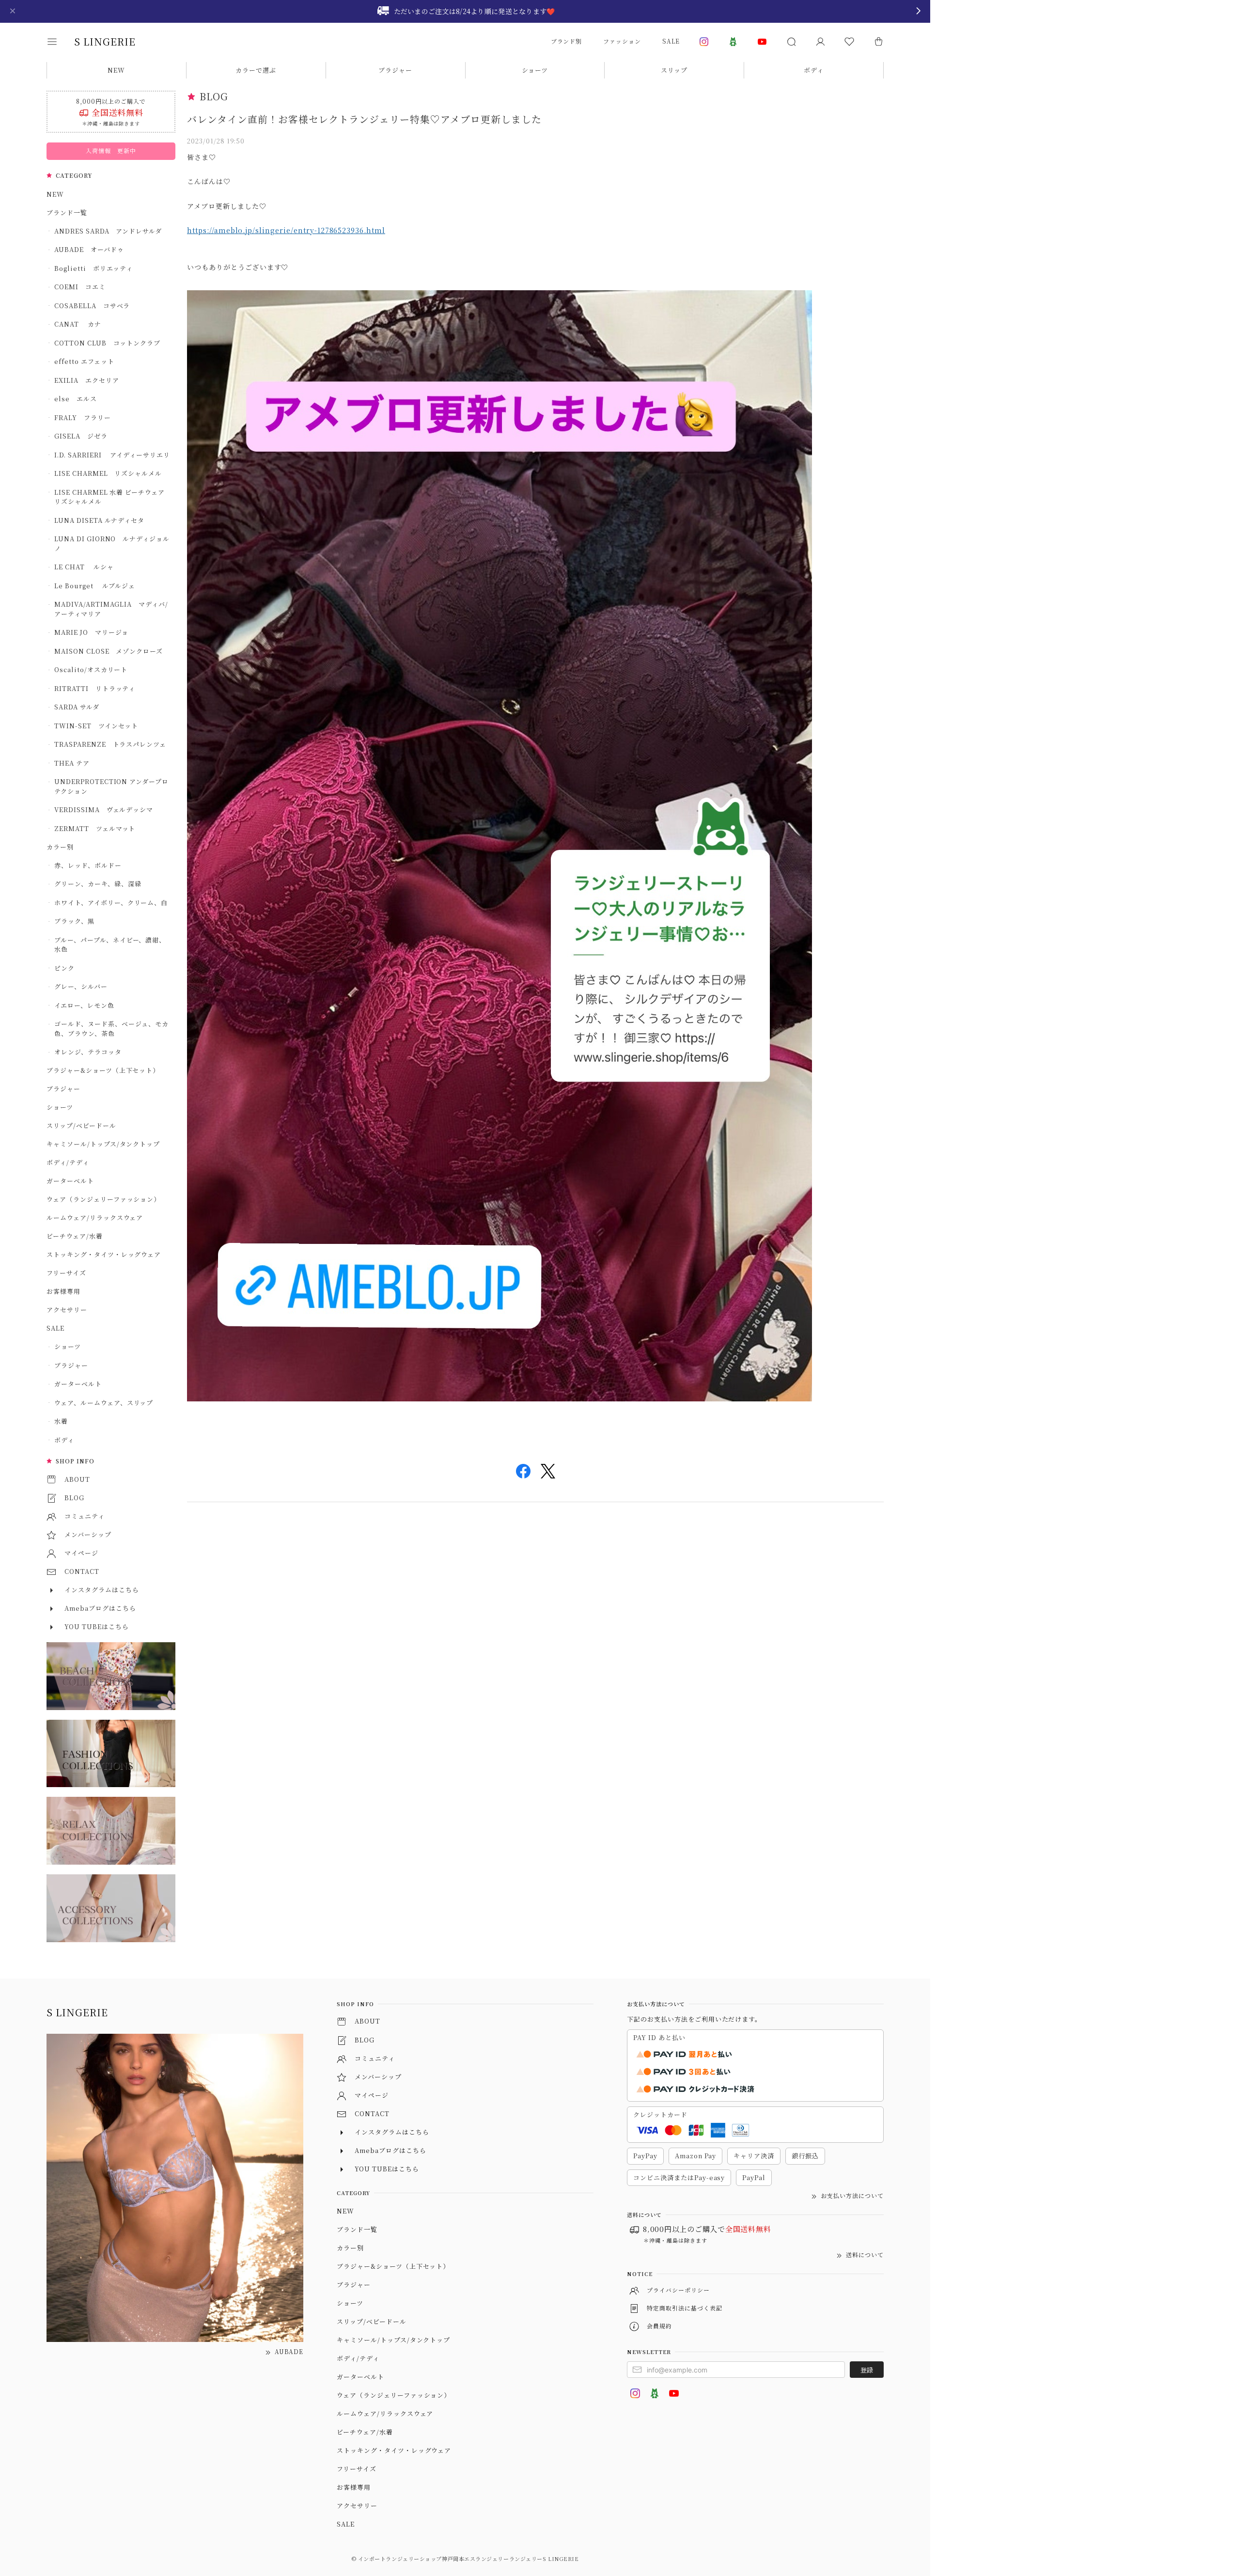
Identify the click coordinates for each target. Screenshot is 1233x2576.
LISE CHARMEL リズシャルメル (108, 473)
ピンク (64, 968)
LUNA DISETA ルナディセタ (99, 520)
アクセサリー (67, 1310)
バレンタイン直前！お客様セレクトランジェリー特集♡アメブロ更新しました (364, 119)
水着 (61, 1421)
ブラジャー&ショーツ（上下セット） (103, 1070)
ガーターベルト (70, 1181)
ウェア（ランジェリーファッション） (103, 1199)
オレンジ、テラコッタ (88, 1052)
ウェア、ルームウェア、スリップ (104, 1403)
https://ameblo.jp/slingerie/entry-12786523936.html (286, 230)
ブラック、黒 (74, 921)
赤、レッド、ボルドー (88, 865)
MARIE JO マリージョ (91, 632)
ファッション (622, 41)
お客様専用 (63, 1291)
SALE (671, 41)
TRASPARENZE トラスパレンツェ (110, 744)
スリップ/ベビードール (81, 1125)
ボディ (814, 70)
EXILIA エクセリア (87, 380)
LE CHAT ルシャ (87, 567)
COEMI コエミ (83, 287)
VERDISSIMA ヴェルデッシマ (104, 809)
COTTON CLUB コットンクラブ (107, 343)
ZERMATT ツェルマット (95, 828)
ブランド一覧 (67, 212)
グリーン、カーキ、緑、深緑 (98, 884)
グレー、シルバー (81, 986)
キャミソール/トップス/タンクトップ (103, 1144)
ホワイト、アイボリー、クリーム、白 (111, 903)
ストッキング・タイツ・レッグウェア (104, 1254)
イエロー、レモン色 (84, 1005)
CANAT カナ (78, 324)
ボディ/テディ (68, 1162)
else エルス (76, 399)
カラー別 (60, 847)
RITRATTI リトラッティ (95, 688)
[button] (59, 42)
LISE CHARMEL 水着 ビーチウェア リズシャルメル (112, 497)
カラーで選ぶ (256, 70)
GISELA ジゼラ (81, 436)
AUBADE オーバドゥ (89, 249)
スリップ (674, 70)
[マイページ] (820, 42)
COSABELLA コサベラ (92, 306)
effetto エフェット (84, 361)
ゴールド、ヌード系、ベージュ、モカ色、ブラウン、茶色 (111, 1029)
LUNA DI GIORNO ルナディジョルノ (112, 543)
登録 (867, 2370)
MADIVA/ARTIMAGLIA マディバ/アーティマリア (111, 609)
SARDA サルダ (77, 707)
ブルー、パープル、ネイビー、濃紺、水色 (110, 945)
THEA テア (72, 763)
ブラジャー (395, 70)
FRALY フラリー (83, 417)
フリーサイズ (66, 1273)
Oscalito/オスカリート (91, 669)
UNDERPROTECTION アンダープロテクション (111, 786)
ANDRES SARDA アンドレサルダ (108, 231)
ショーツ (535, 70)
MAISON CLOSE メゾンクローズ (109, 651)
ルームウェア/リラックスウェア (95, 1217)
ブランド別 (567, 41)
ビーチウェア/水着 (75, 1236)
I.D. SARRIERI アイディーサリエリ (112, 455)
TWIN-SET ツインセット (96, 726)
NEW (116, 70)
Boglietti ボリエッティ (94, 268)
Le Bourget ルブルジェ (95, 586)
